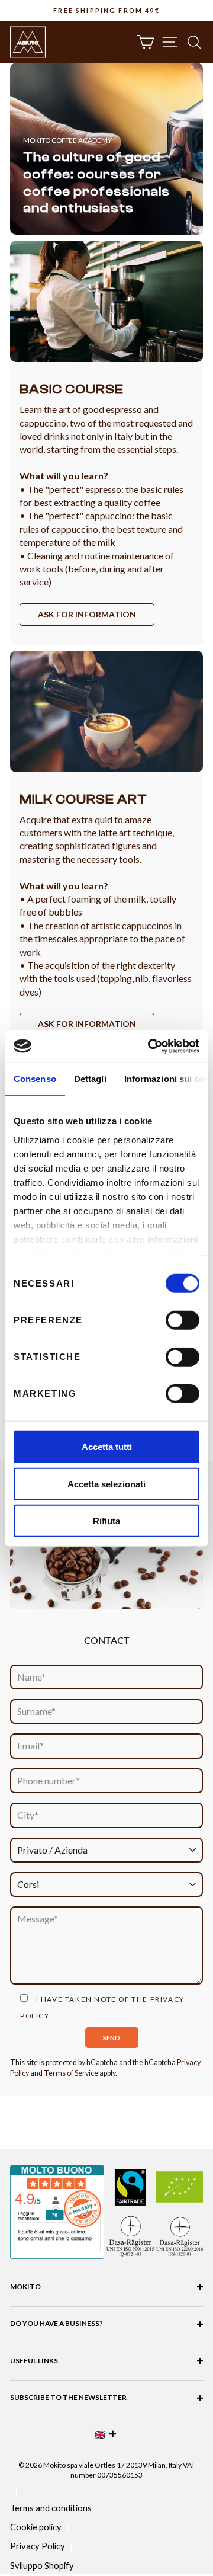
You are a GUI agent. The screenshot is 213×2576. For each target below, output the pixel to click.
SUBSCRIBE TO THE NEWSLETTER (68, 2397)
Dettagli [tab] (90, 1079)
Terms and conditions (51, 2508)
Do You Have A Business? (57, 2323)
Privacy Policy (38, 2546)
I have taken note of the (102, 2007)
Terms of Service (71, 2073)
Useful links (34, 2361)
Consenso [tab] (35, 1079)
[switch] (183, 1320)
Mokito (25, 2287)
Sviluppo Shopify (42, 2565)
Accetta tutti (107, 1447)
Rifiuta (106, 1521)
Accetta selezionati (106, 1484)
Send (112, 2038)
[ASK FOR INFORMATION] (106, 442)
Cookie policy (36, 2527)
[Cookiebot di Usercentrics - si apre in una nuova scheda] (150, 1046)
